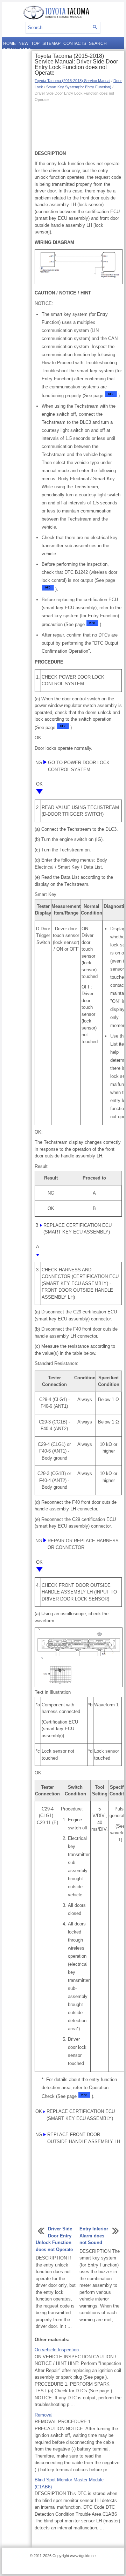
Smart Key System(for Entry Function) (79, 87)
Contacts (75, 43)
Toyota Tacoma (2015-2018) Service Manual (72, 81)
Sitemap (51, 43)
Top (35, 43)
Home (9, 43)
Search (98, 43)
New (23, 43)
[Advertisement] (78, 125)
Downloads (17, 50)
